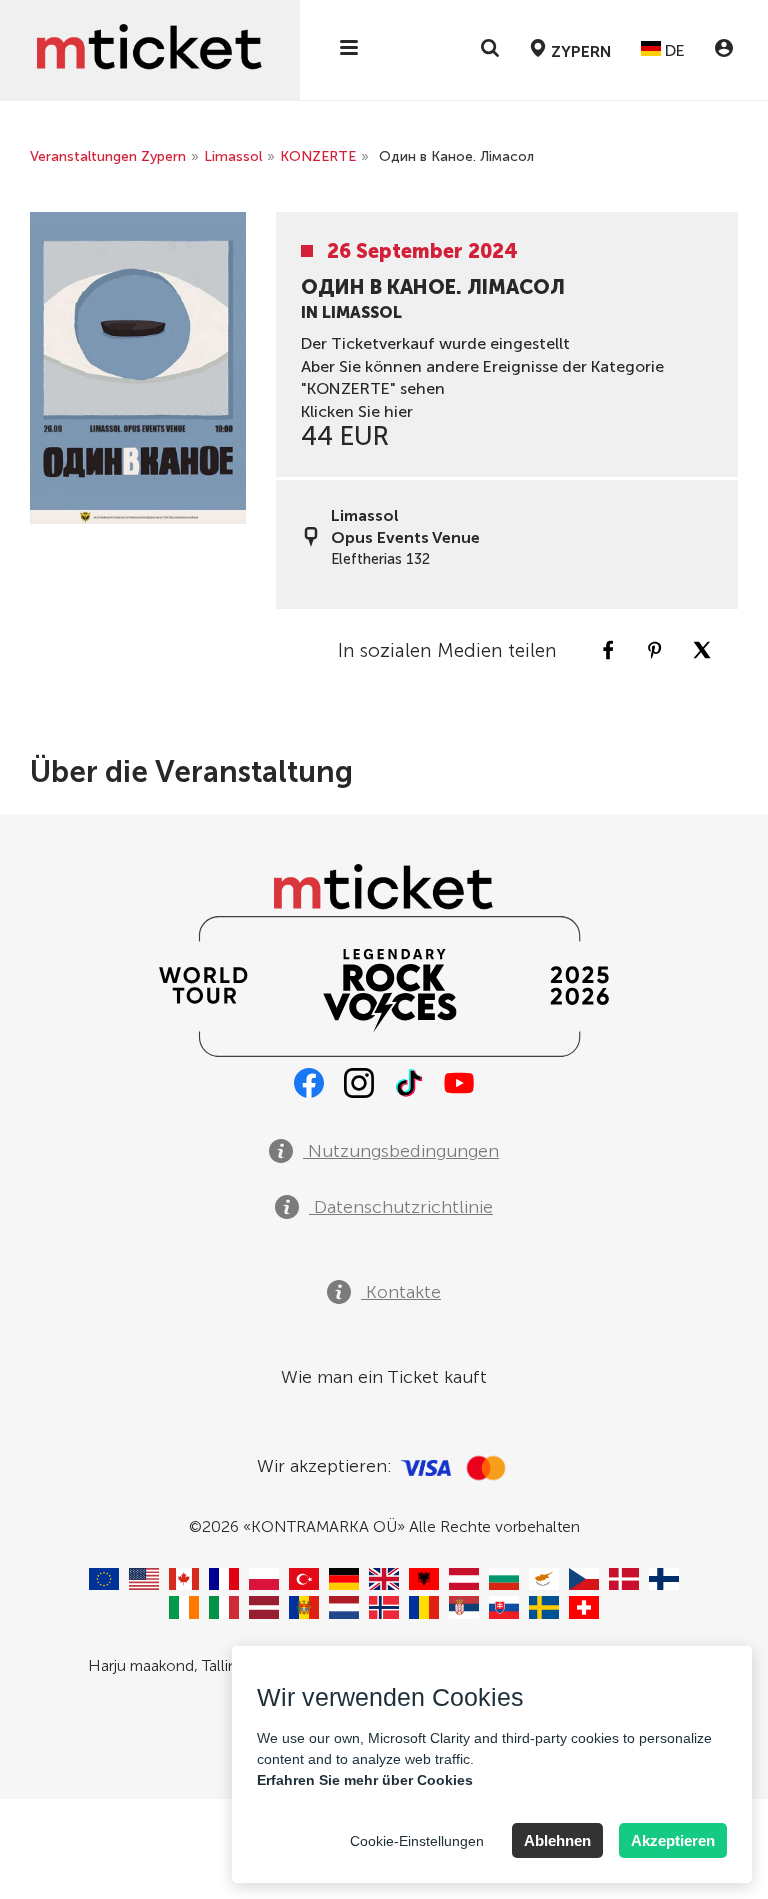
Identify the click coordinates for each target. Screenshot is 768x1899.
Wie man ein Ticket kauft (384, 1377)
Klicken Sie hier (357, 411)
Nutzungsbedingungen (401, 1151)
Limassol (233, 156)
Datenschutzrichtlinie (401, 1207)
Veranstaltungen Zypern (108, 156)
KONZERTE (318, 156)
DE (673, 50)
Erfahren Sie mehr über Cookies (365, 1780)
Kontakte (401, 1292)
